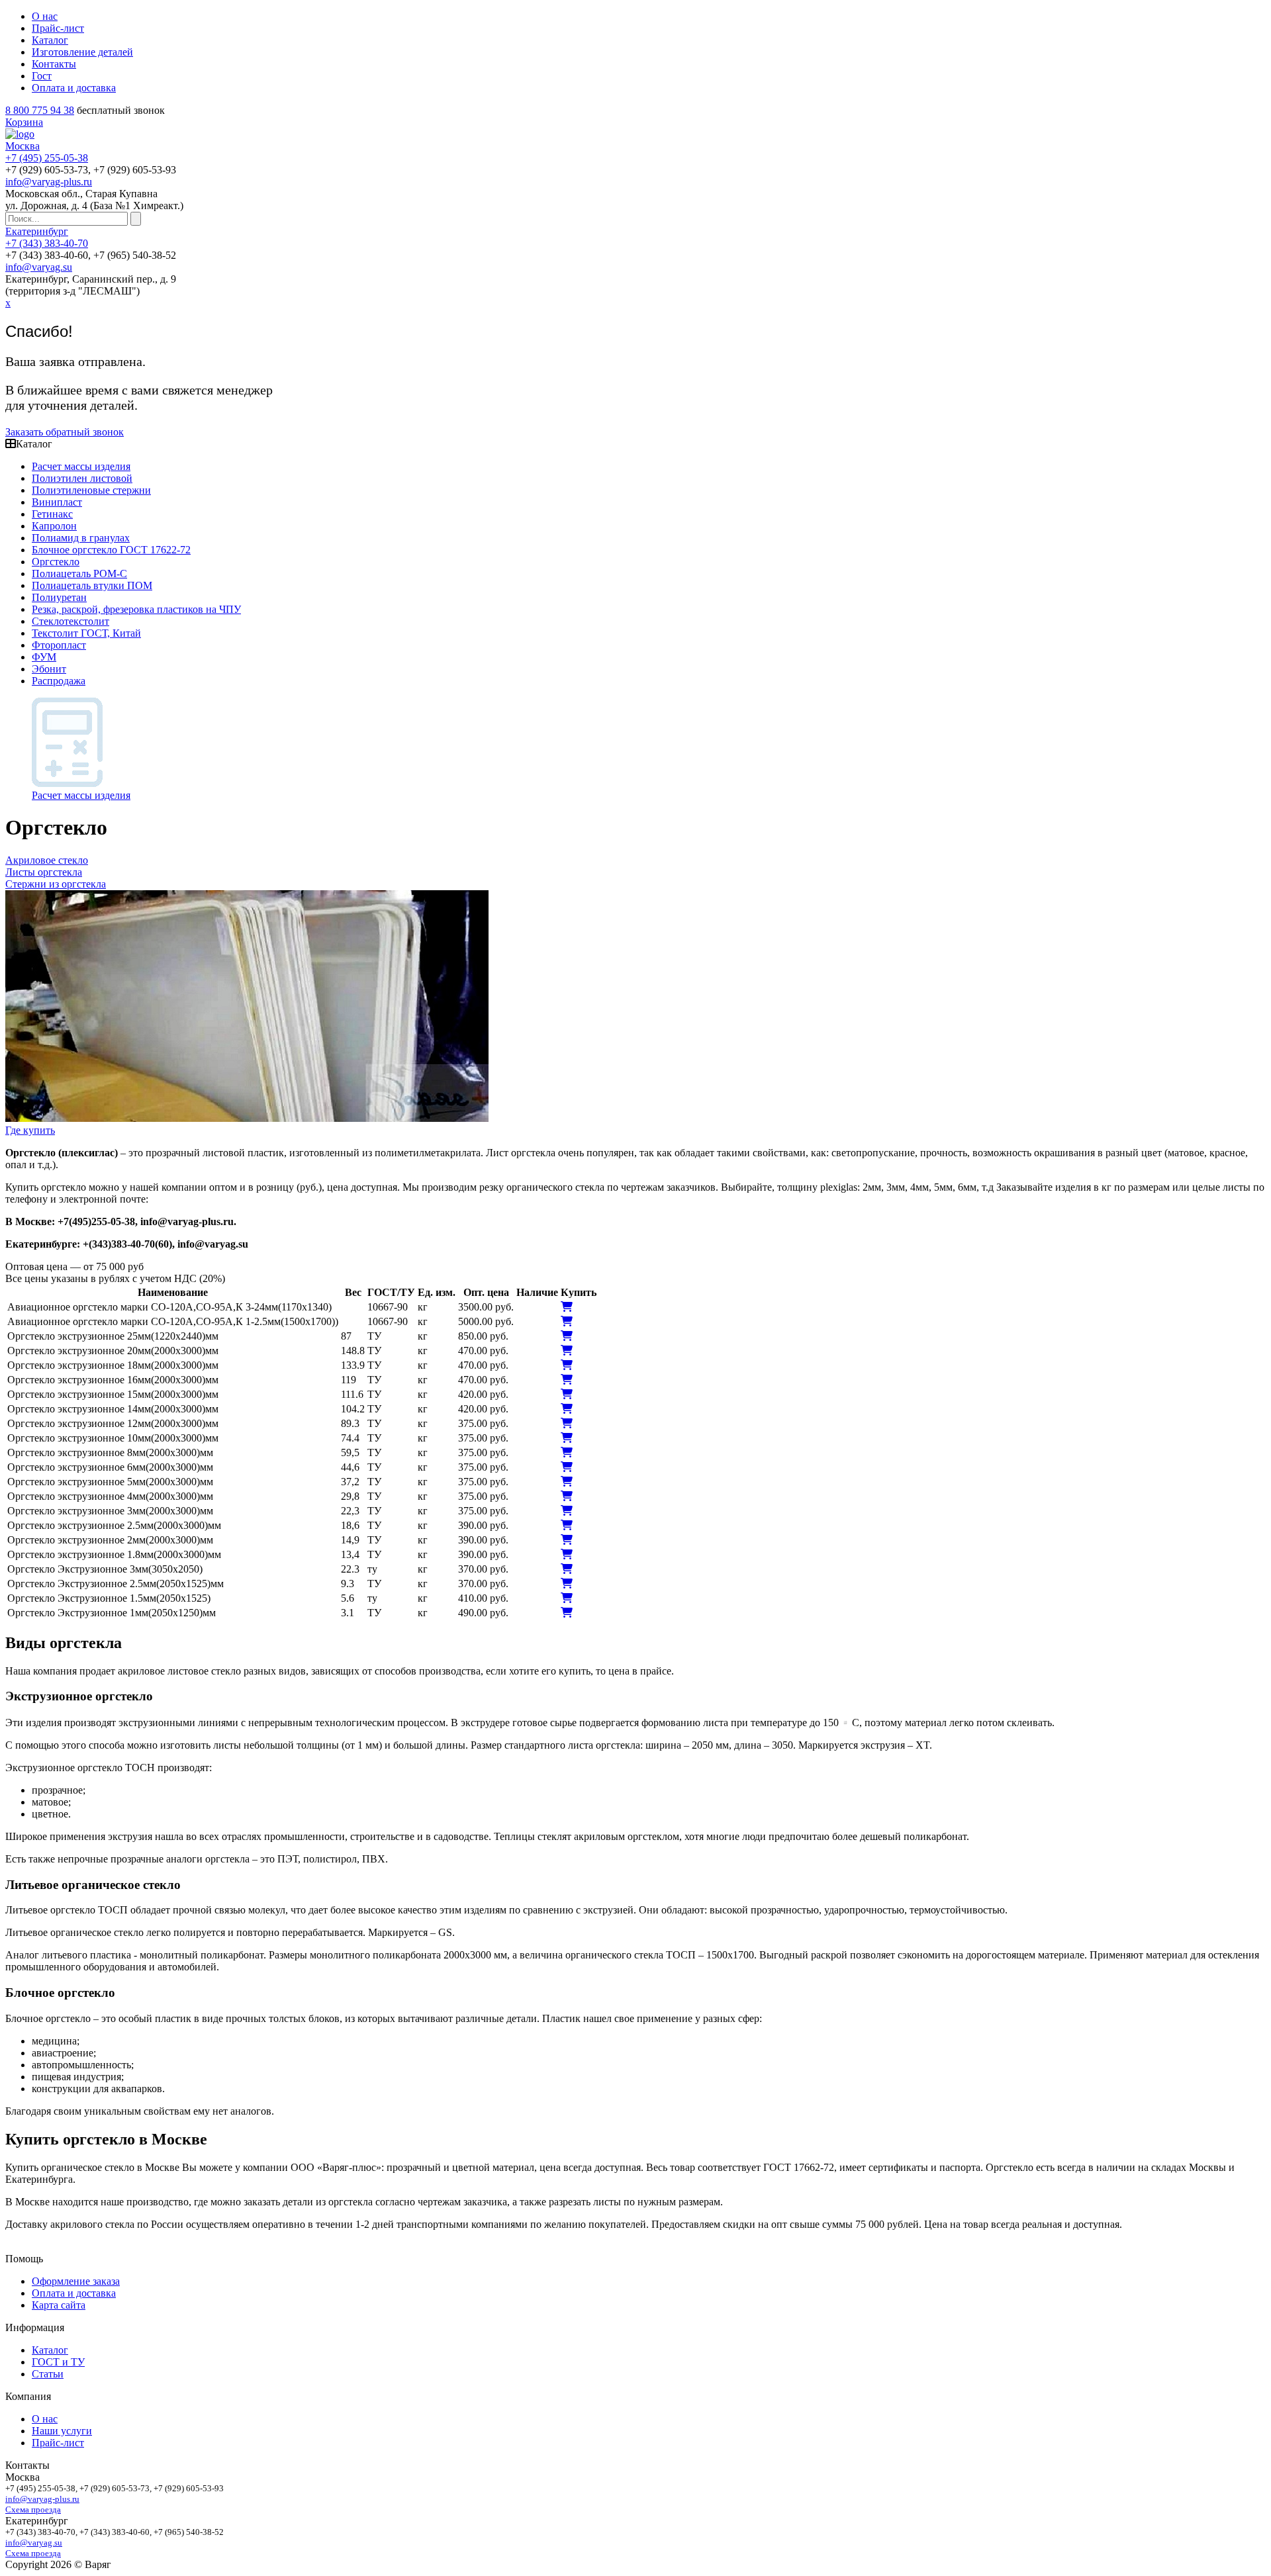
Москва (23, 146)
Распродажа (59, 681)
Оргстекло (56, 562)
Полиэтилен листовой (82, 478)
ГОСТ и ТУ (58, 2362)
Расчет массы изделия (81, 466)
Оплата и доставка (74, 88)
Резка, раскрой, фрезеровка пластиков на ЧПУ (136, 609)
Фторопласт (59, 645)
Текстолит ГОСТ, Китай (86, 633)
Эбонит (49, 669)
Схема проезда (33, 2509)
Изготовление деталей (82, 52)
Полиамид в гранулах (81, 538)
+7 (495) (47, 158)
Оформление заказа (76, 2281)
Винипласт (57, 502)
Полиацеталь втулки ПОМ (92, 585)
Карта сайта (59, 2305)
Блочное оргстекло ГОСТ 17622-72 (111, 550)
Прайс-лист (58, 28)
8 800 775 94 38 (40, 110)
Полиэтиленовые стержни (91, 490)
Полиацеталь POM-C (79, 574)
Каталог (50, 40)
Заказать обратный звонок (65, 432)
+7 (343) (47, 243)
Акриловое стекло (47, 860)
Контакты (54, 64)
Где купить (30, 1130)
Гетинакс (52, 514)
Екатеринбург (37, 231)
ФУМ (44, 657)
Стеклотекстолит (71, 621)
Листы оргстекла (44, 872)
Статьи (48, 2374)
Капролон (54, 526)
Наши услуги (62, 2431)
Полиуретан (59, 597)
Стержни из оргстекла (56, 884)
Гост (42, 76)
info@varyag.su (39, 267)
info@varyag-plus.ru (49, 182)
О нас (45, 16)
